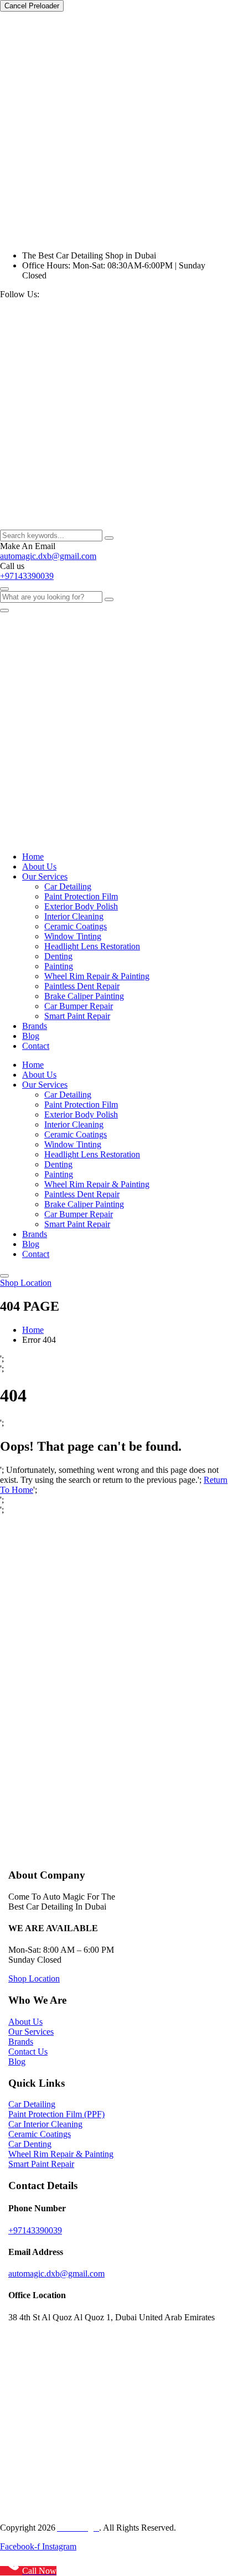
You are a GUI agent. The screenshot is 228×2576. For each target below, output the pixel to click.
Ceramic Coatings (76, 926)
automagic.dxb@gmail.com (48, 556)
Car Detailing (68, 886)
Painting (59, 966)
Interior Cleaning (74, 916)
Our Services (45, 876)
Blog (31, 1036)
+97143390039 (27, 576)
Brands (35, 1026)
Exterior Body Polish (81, 906)
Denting (58, 956)
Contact (36, 1046)
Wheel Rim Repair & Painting (97, 976)
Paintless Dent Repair (82, 986)
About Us (39, 867)
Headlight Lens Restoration (92, 946)
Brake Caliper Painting (84, 996)
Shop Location (26, 1283)
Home (33, 857)
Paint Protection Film (81, 896)
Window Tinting (73, 936)
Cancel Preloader (32, 6)
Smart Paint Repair (77, 1016)
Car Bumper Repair (79, 1006)
